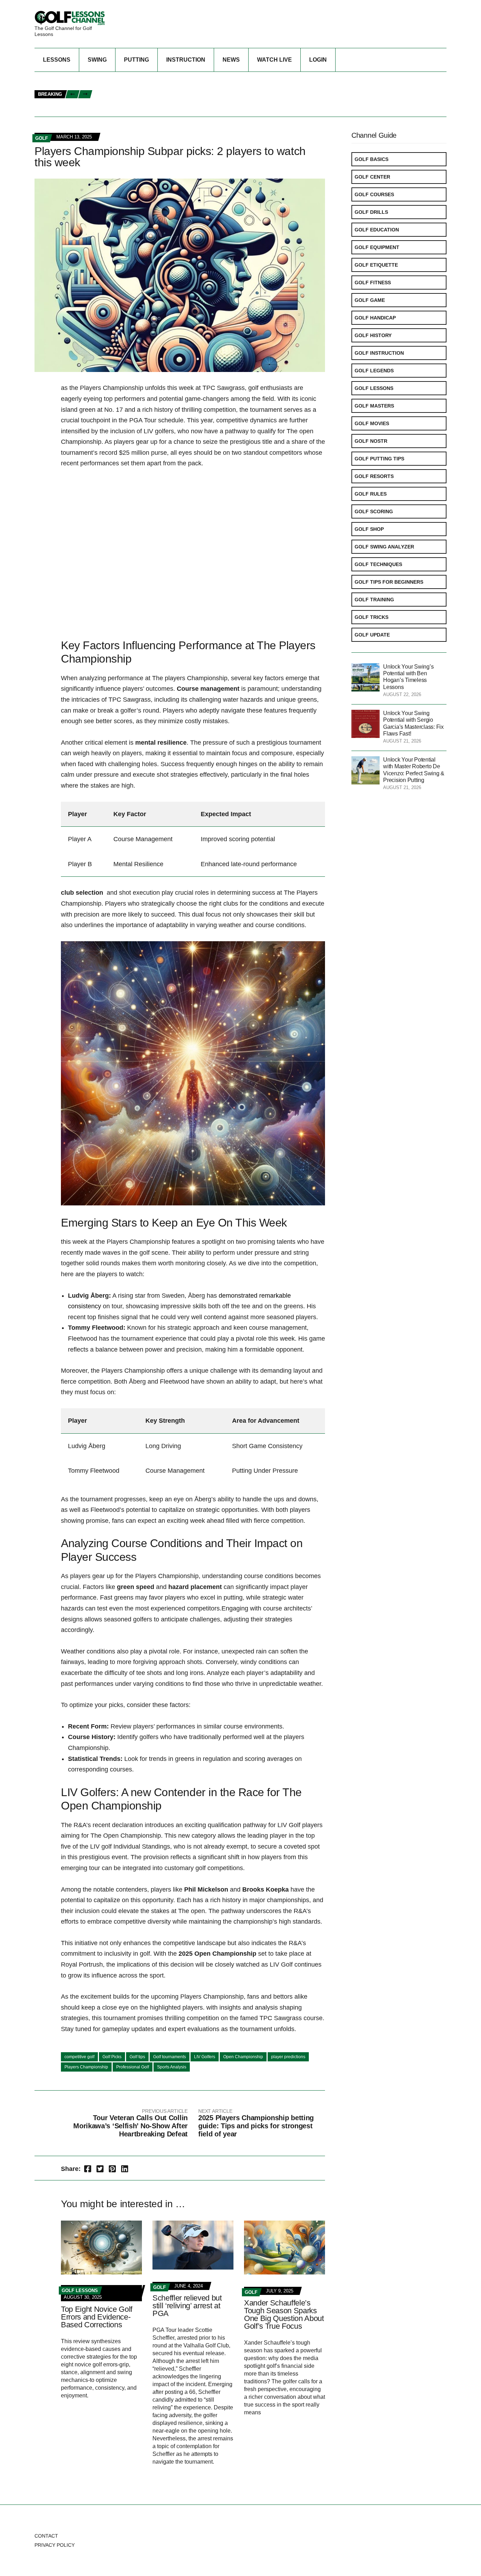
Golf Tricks (371, 617)
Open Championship (243, 2057)
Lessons (57, 60)
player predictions (288, 2057)
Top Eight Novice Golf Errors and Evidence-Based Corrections (97, 2317)
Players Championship (86, 2067)
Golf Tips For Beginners (389, 582)
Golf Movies (372, 423)
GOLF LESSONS (80, 2291)
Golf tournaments (170, 2057)
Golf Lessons (374, 388)
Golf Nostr (371, 441)
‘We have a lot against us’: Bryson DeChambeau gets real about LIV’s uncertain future (212, 102)
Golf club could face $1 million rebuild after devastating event (183, 87)
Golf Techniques (378, 564)
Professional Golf (133, 2067)
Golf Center (372, 177)
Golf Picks (112, 2057)
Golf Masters (374, 406)
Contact (46, 2536)
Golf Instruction (379, 353)
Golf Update (372, 635)
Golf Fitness (373, 283)
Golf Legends (374, 371)
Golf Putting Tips (379, 459)
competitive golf (79, 2057)
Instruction (186, 60)
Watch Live (274, 60)
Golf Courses (374, 194)
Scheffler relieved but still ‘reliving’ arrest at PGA (187, 2306)
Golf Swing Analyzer (384, 547)
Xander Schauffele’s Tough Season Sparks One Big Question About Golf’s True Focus (284, 2314)
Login (318, 60)
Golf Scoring (374, 511)
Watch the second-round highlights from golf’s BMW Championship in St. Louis (202, 79)
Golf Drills (371, 212)
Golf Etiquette (376, 265)
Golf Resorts (374, 476)
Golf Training (374, 600)
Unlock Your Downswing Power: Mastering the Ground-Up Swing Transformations (207, 95)
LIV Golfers (205, 2057)
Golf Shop (369, 529)
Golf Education (377, 230)
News (231, 60)
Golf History (373, 335)
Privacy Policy (55, 2545)
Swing (97, 60)
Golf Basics (371, 159)
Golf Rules (371, 494)
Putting (136, 60)
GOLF (42, 138)
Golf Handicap (375, 318)
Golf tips (137, 2057)
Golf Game (370, 300)
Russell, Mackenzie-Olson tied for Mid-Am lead (160, 110)
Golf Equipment (377, 247)
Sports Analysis (172, 2067)
